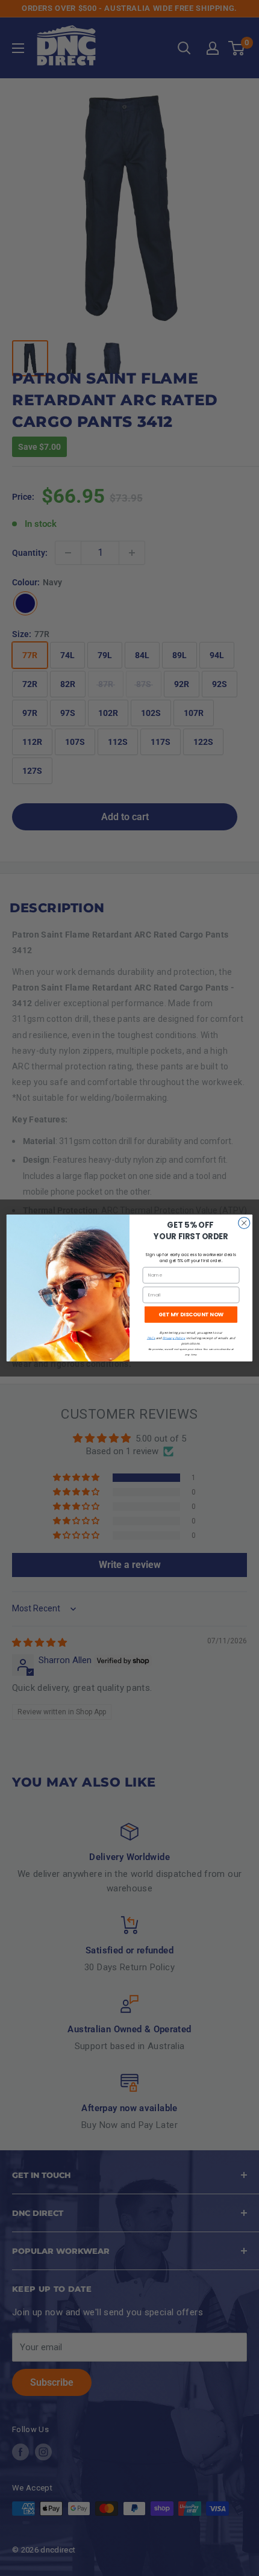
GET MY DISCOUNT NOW (191, 1315)
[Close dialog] (244, 1223)
